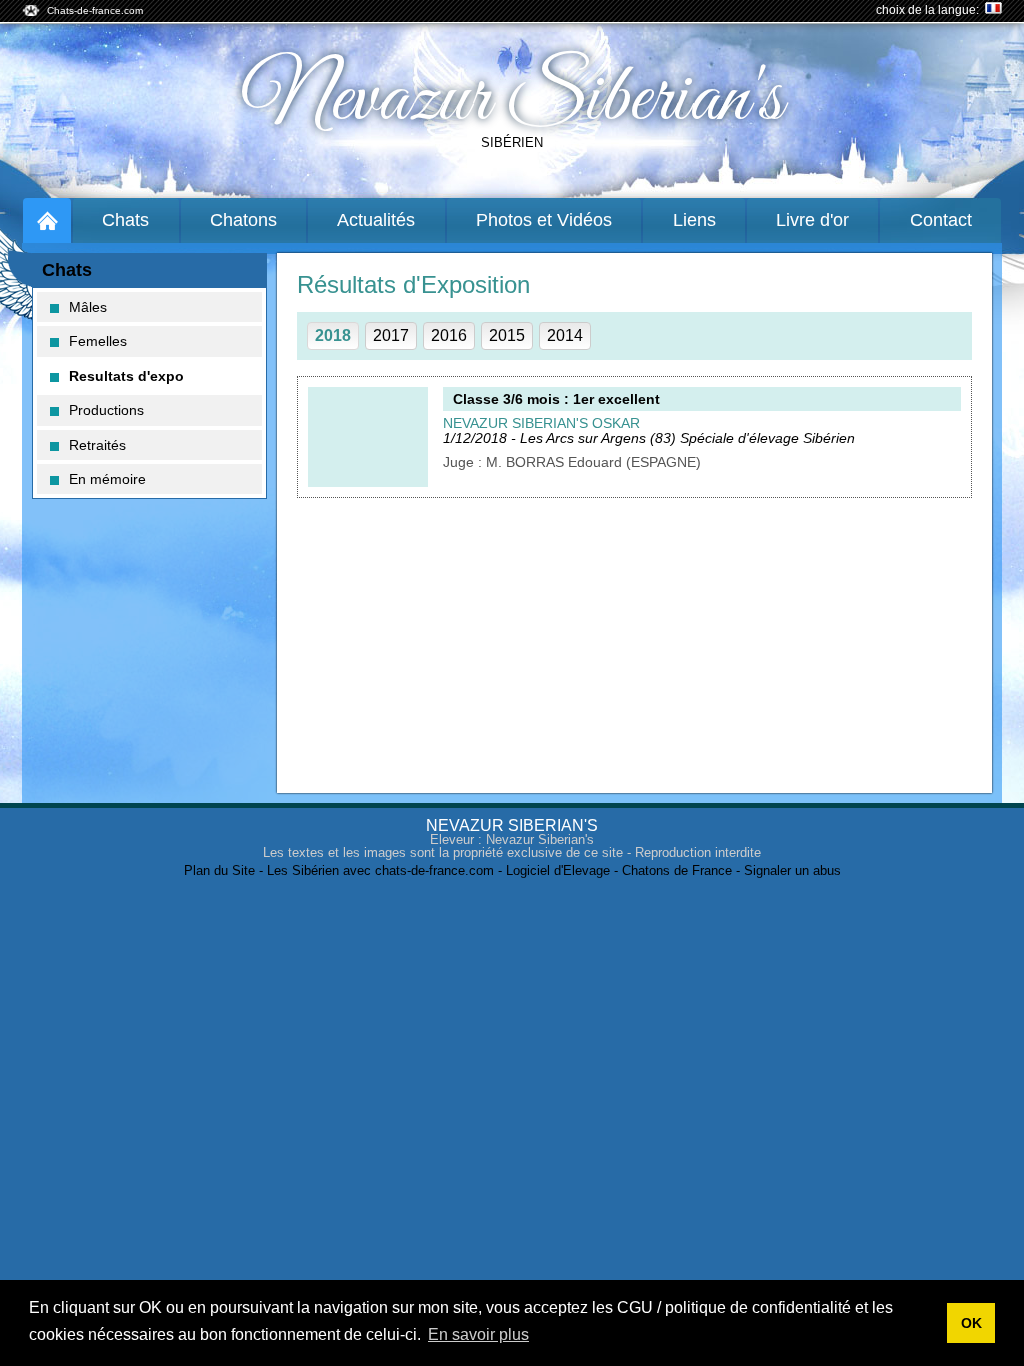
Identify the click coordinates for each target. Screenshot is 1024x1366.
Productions (106, 410)
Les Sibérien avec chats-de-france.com (380, 870)
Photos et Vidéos (544, 220)
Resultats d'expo (126, 376)
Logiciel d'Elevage (558, 870)
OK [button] (971, 1323)
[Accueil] (47, 220)
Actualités (376, 220)
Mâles (88, 307)
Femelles (98, 341)
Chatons (243, 220)
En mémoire (107, 479)
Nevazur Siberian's (512, 100)
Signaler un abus (792, 870)
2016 (449, 335)
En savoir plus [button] (478, 1334)
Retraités (97, 445)
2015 (507, 335)
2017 (391, 335)
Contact (941, 220)
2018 (333, 335)
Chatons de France (677, 870)
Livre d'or (812, 220)
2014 (565, 335)
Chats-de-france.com (95, 10)
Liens (694, 220)
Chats (125, 220)
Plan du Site (219, 870)
